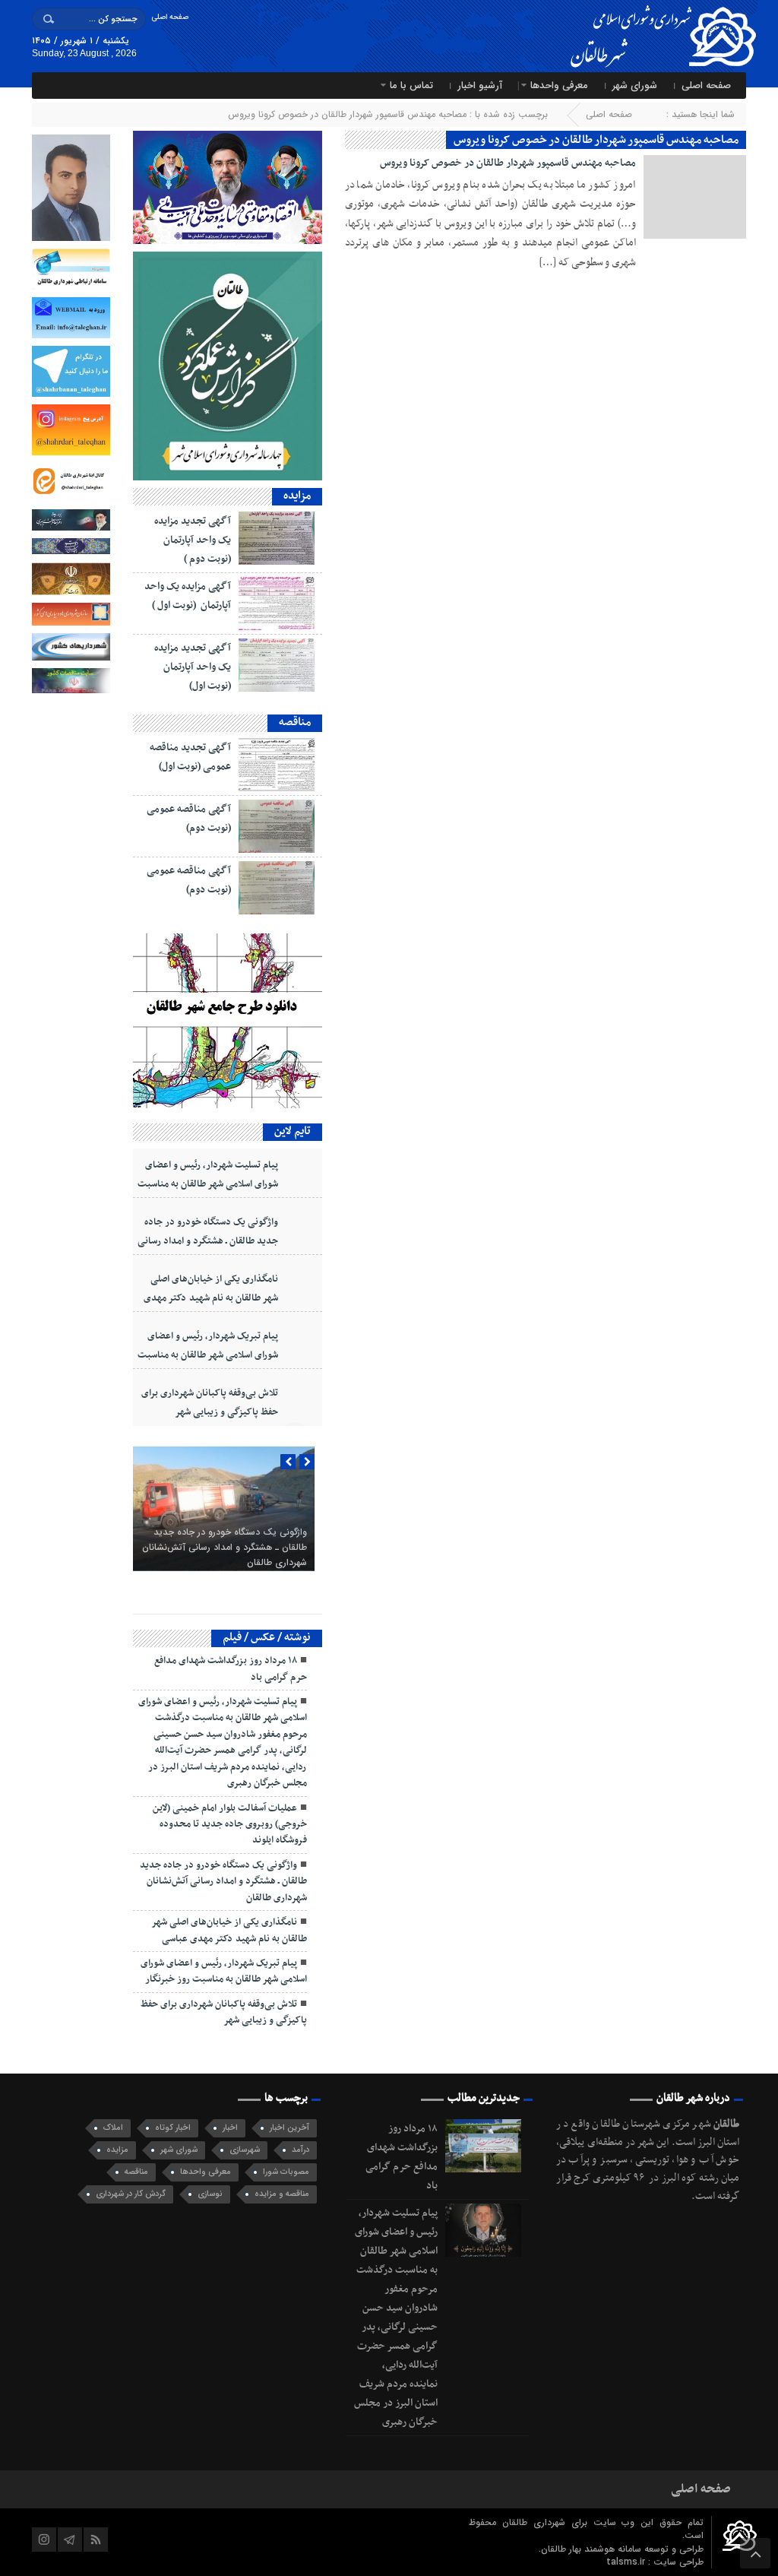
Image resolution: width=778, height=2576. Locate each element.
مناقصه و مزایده (282, 2194)
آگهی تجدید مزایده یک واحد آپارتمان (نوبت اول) (193, 667)
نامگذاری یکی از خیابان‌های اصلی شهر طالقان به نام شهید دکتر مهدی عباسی (211, 1298)
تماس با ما (411, 86)
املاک (113, 2128)
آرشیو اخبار (480, 86)
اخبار (230, 2128)
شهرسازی (245, 2150)
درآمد (300, 2150)
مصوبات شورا (286, 2172)
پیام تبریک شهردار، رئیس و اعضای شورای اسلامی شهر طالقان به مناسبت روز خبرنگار (208, 1355)
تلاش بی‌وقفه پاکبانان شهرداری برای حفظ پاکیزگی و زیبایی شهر (210, 1403)
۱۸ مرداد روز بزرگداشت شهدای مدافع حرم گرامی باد (231, 1669)
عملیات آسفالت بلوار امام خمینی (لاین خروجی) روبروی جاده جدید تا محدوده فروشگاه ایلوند (230, 1825)
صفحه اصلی (170, 17)
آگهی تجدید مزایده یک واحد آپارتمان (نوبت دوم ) (193, 540)
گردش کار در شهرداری (131, 2194)
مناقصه (136, 2172)
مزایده (117, 2150)
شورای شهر (635, 86)
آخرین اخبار (289, 2128)
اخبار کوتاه (173, 2128)
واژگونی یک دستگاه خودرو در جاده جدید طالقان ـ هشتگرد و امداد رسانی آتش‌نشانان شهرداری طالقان (208, 1241)
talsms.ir (627, 2562)
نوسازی (210, 2194)
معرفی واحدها (559, 86)
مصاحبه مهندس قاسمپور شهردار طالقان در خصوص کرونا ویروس (508, 163)
